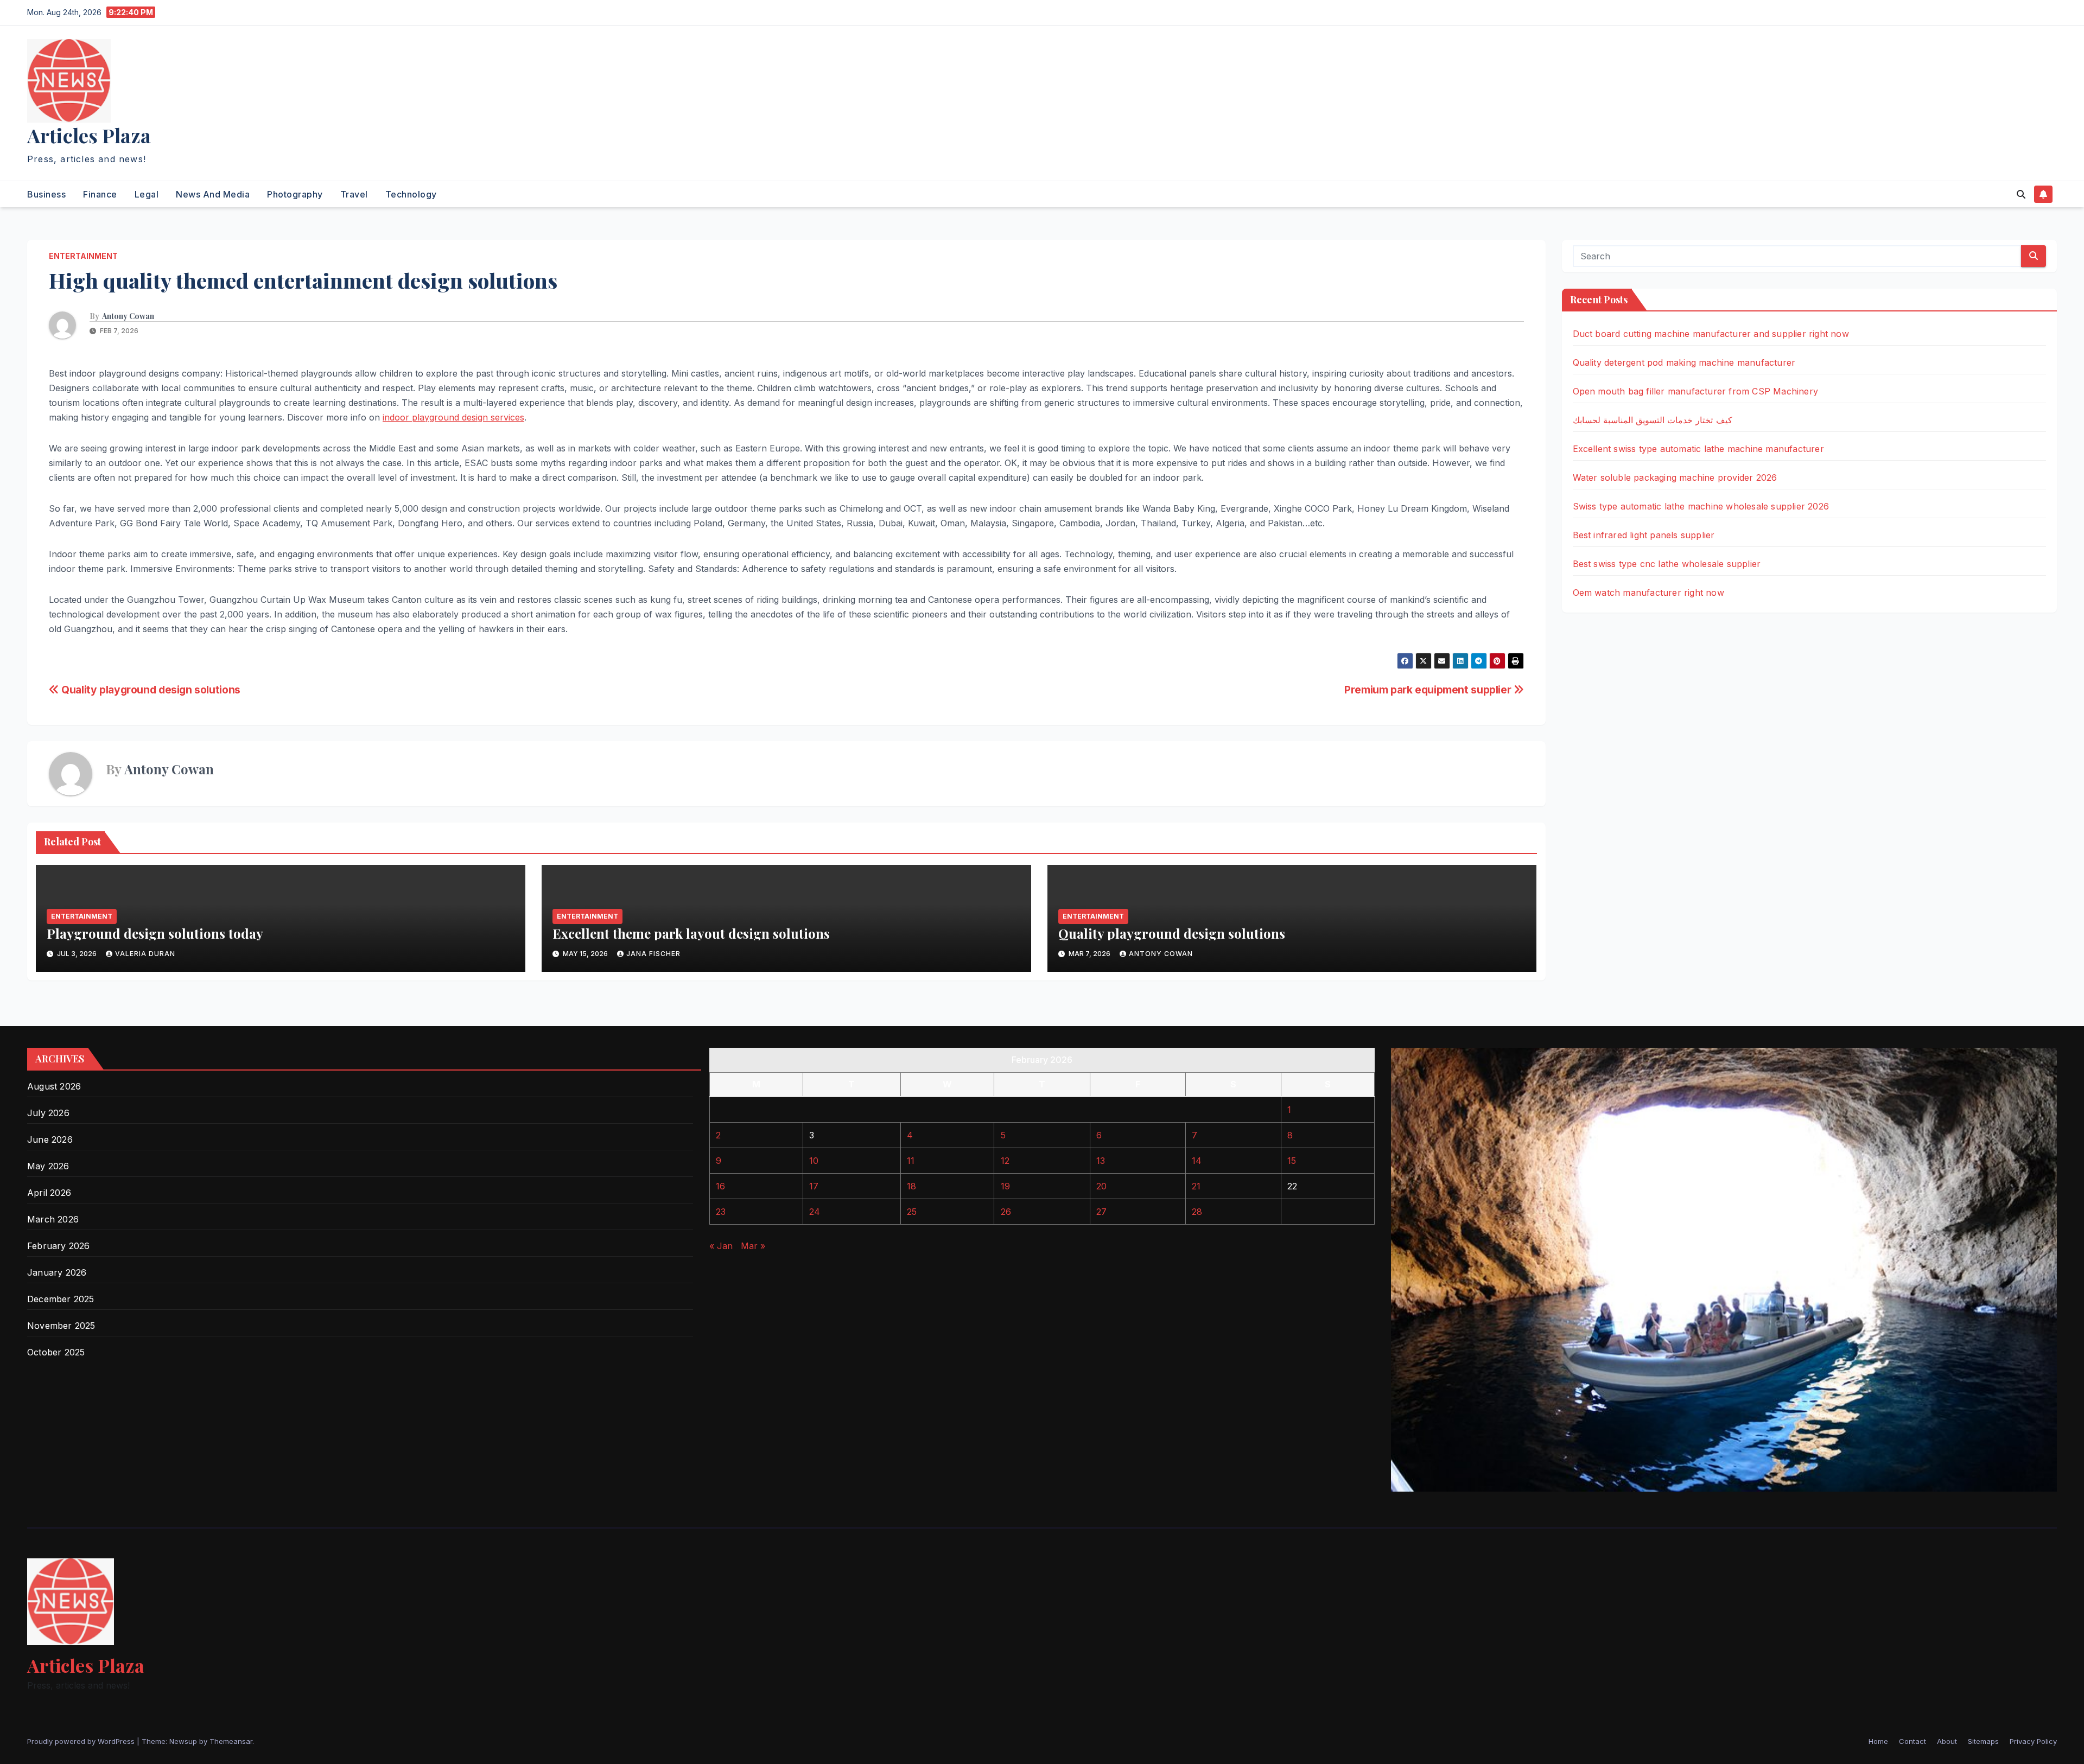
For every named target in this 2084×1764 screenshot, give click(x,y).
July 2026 (48, 1113)
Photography (295, 194)
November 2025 (61, 1326)
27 (1101, 1212)
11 (911, 1161)
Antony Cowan (128, 316)
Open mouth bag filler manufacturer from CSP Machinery (1696, 391)
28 (1197, 1212)
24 (815, 1212)
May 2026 (48, 1166)
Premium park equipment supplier (1429, 690)
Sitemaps (1983, 1741)
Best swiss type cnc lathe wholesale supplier (1667, 564)
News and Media (213, 194)
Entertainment (83, 256)
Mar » (753, 1246)
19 (1005, 1186)
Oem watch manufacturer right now (1648, 593)
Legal (147, 194)
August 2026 (54, 1086)
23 (721, 1212)
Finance (100, 194)
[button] (2021, 194)
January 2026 (57, 1272)
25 (912, 1212)
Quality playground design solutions (150, 690)
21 (1196, 1186)
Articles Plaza (89, 135)
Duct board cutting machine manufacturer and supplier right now (1711, 334)
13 (1101, 1161)
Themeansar (231, 1741)
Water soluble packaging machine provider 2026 (1675, 477)
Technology (411, 194)
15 (1292, 1161)
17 (814, 1186)
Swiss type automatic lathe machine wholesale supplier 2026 (1701, 506)
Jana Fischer (653, 954)
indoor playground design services (453, 417)
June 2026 (50, 1139)
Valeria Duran (145, 954)
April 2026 (49, 1193)
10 (814, 1161)
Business (46, 194)
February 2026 (59, 1246)
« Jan (721, 1246)
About (1947, 1741)
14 (1197, 1161)
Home (1878, 1741)
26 (1006, 1212)
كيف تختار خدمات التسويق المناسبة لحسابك (1653, 420)
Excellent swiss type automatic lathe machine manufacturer (1698, 449)
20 (1101, 1186)
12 (1005, 1161)
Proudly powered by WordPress (82, 1741)
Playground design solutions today (155, 933)
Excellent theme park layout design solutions (691, 933)
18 (911, 1186)
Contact (1913, 1741)
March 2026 (53, 1219)
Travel (354, 194)
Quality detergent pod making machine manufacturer (1684, 362)
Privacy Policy (2033, 1741)
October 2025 (56, 1352)
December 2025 (61, 1299)
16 (720, 1186)
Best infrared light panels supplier (1644, 535)
